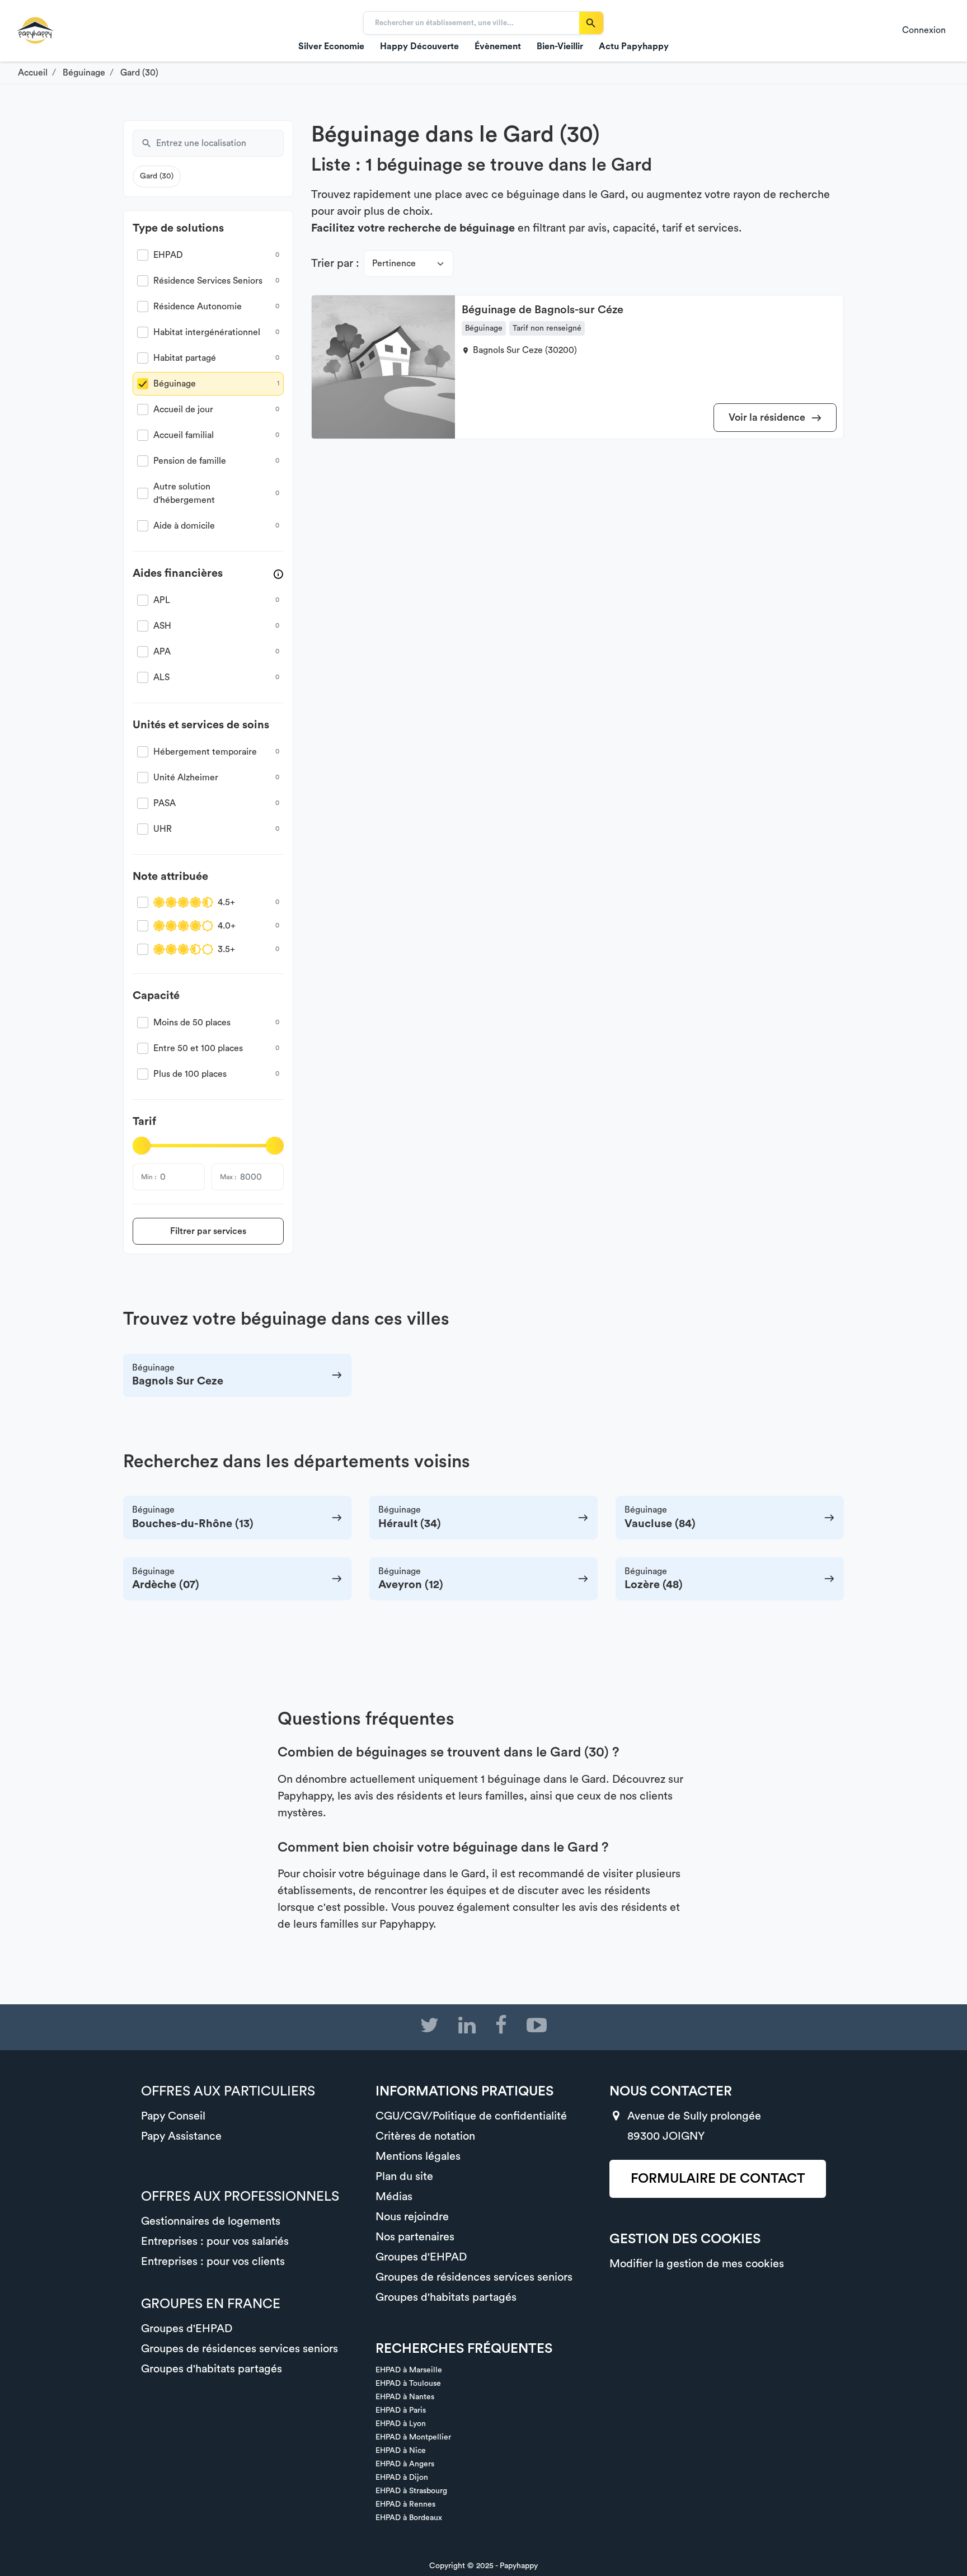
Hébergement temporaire (205, 752)
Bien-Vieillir (560, 46)
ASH (162, 626)
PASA (165, 803)
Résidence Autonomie (198, 307)
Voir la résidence (768, 417)
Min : (149, 1177)
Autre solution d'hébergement (184, 493)
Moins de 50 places (192, 1023)
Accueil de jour (183, 409)
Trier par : (335, 263)
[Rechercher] (591, 23)
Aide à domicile (184, 526)
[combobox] (220, 143)
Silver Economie (331, 46)
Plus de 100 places (190, 1074)
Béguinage (175, 384)
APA (162, 652)
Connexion (924, 30)
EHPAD (168, 255)
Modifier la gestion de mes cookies (697, 2264)
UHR (163, 829)
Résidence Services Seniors (208, 281)
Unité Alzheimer (186, 778)
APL (162, 600)
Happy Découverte (419, 46)
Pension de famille (190, 461)
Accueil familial (184, 435)
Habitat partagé (185, 358)
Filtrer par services (208, 1231)
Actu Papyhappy (634, 46)
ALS (161, 677)
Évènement (498, 46)
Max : (228, 1177)
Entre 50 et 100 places (198, 1048)
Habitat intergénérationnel (207, 332)
